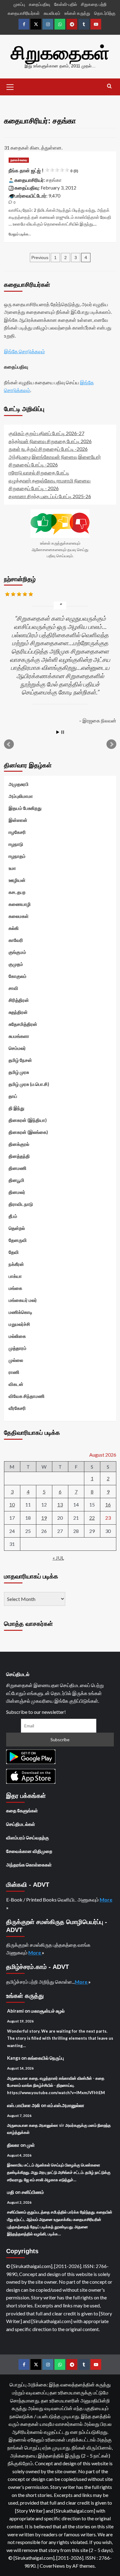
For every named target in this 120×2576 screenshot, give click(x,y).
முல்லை (16, 1360)
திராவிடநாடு (21, 1204)
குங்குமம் (17, 952)
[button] (10, 86)
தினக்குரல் (19, 1144)
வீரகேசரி (17, 1408)
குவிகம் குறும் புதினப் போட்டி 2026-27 (46, 433)
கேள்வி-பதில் (66, 4)
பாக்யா (15, 1276)
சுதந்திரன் (18, 1012)
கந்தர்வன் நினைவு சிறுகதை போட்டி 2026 (50, 441)
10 (12, 1504)
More (106, 1900)
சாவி (13, 988)
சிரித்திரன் (19, 1000)
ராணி (14, 1372)
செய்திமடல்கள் (21, 1824)
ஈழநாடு (16, 844)
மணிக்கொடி (20, 1312)
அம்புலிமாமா (21, 796)
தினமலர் (17, 1192)
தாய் (13, 1096)
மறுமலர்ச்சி (19, 1324)
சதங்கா (54, 180)
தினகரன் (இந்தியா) (28, 1120)
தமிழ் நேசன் (20, 1060)
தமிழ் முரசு (19, 1072)
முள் (31, 2145)
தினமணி (18, 1168)
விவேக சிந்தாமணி (27, 1396)
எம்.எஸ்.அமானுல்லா (66, 2105)
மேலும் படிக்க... (20, 234)
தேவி (14, 1252)
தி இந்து (16, 1108)
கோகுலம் (18, 976)
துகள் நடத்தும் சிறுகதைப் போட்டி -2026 (48, 449)
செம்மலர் (17, 1048)
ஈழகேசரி (17, 832)
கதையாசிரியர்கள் (24, 13)
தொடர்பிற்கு (105, 13)
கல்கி (14, 928)
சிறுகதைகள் (60, 53)
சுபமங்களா (19, 1036)
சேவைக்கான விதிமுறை (29, 1851)
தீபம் (13, 1216)
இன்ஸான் (18, 820)
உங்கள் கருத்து (77, 13)
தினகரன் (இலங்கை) (28, 1132)
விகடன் (16, 1384)
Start (58, 732)
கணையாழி (20, 904)
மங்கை (15, 1288)
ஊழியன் (17, 880)
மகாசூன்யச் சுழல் (48, 2011)
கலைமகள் (19, 916)
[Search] (109, 86)
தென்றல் (17, 1228)
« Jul (58, 1558)
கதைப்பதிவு (40, 4)
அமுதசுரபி (19, 784)
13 (60, 1504)
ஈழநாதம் (17, 856)
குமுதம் (16, 964)
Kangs (14, 2058)
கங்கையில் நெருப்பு (46, 2058)
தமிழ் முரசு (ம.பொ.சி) (29, 1084)
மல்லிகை (17, 1336)
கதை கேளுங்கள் (22, 1810)
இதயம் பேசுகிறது (25, 808)
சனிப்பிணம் (33, 2192)
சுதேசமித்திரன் (23, 1024)
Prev (9, 744)
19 (44, 1518)
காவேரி (16, 940)
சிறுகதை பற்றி (94, 4)
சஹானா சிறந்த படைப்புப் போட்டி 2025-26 (50, 496)
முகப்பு (19, 4)
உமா (12, 868)
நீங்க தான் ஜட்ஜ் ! (43, 171)
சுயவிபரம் (52, 13)
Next (111, 744)
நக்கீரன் (16, 1264)
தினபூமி (16, 1180)
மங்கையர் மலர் (23, 1300)
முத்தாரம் (18, 1348)
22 (92, 1518)
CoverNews (52, 2566)
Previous (40, 258)
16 (108, 1504)
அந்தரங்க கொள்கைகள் (29, 1865)
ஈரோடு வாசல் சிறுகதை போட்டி (39, 472)
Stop (63, 732)
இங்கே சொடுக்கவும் (24, 351)
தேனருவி (18, 1240)
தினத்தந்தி (19, 1156)
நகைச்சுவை (19, 160)
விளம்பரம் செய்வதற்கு (28, 1838)
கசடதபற (17, 892)
